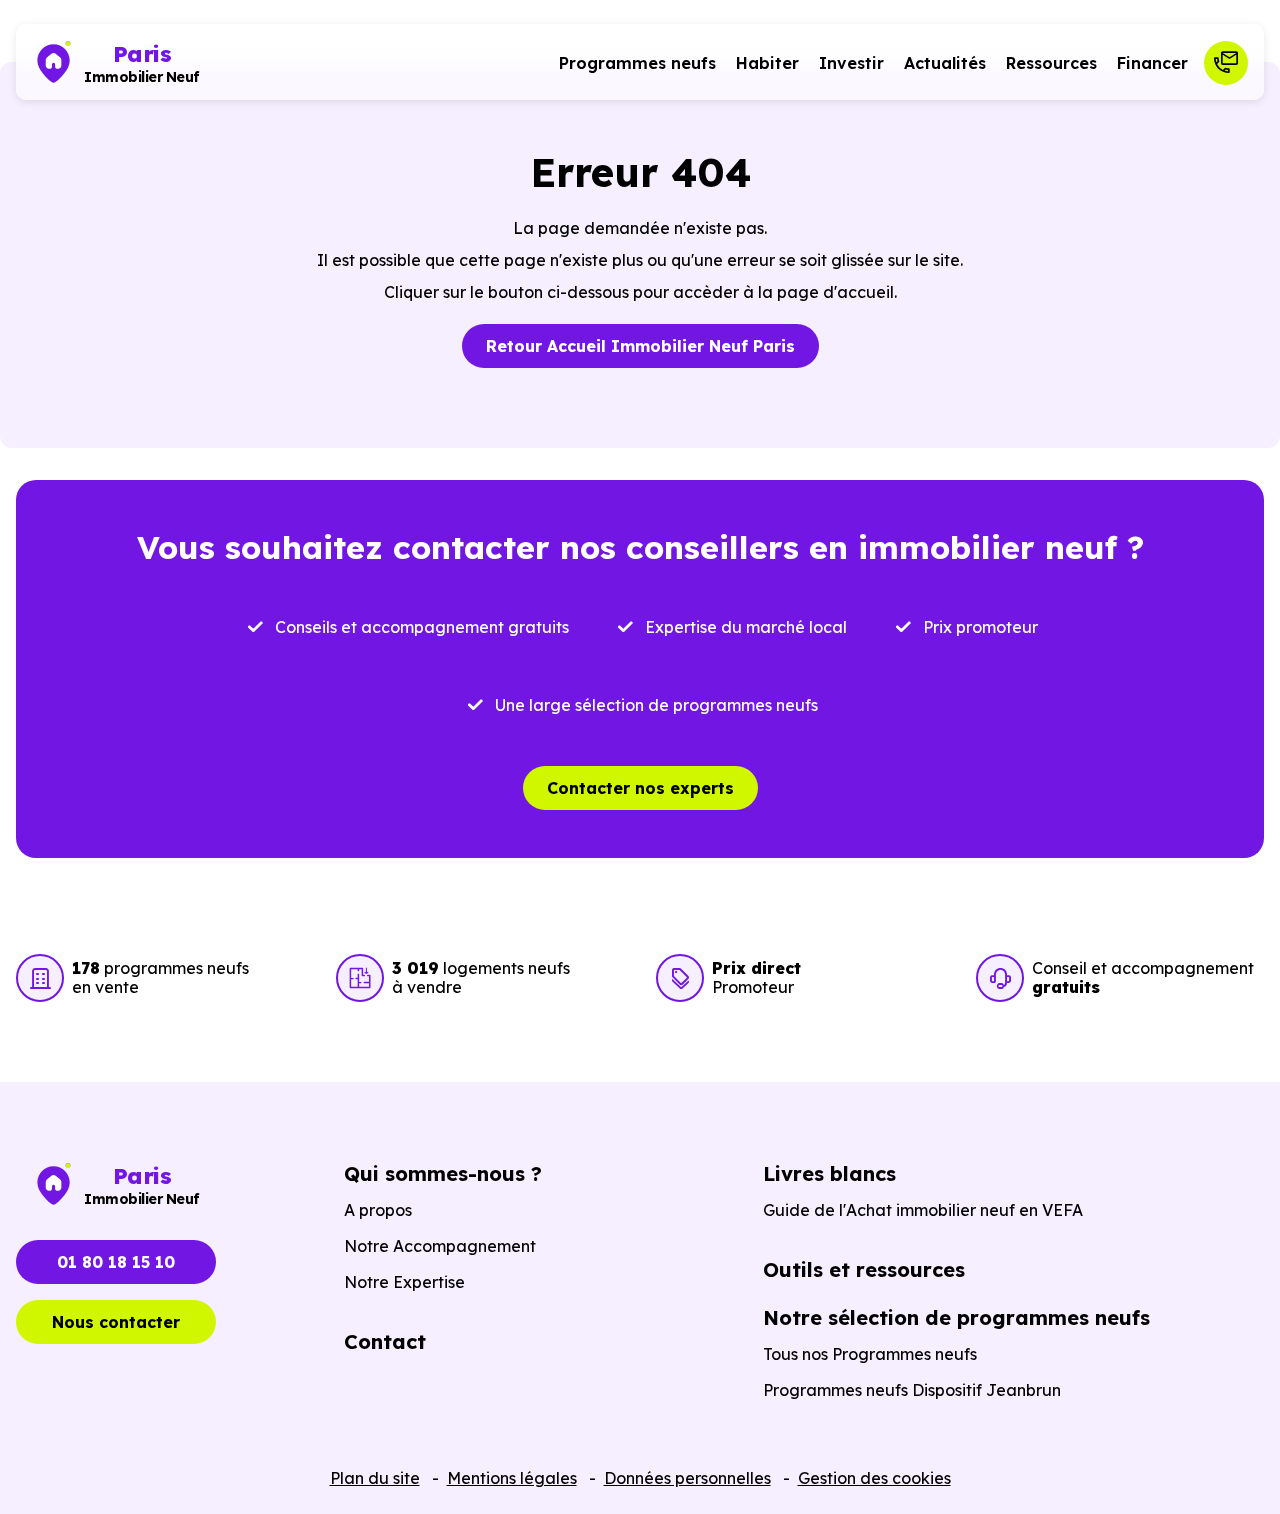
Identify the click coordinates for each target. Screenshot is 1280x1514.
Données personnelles (687, 1478)
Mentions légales (512, 1478)
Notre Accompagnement (440, 1246)
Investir (851, 63)
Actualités (945, 63)
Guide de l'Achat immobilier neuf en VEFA (923, 1210)
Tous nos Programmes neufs (870, 1354)
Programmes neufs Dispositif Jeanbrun (912, 1390)
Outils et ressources (864, 1269)
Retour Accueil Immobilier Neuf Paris (640, 346)
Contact (385, 1341)
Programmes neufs (637, 63)
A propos (378, 1210)
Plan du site (375, 1478)
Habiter (767, 63)
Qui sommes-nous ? (443, 1173)
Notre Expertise (404, 1282)
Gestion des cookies (874, 1478)
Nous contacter (116, 1322)
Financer (1152, 63)
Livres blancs (829, 1173)
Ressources (1051, 63)
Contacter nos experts (640, 788)
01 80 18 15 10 (116, 1262)
